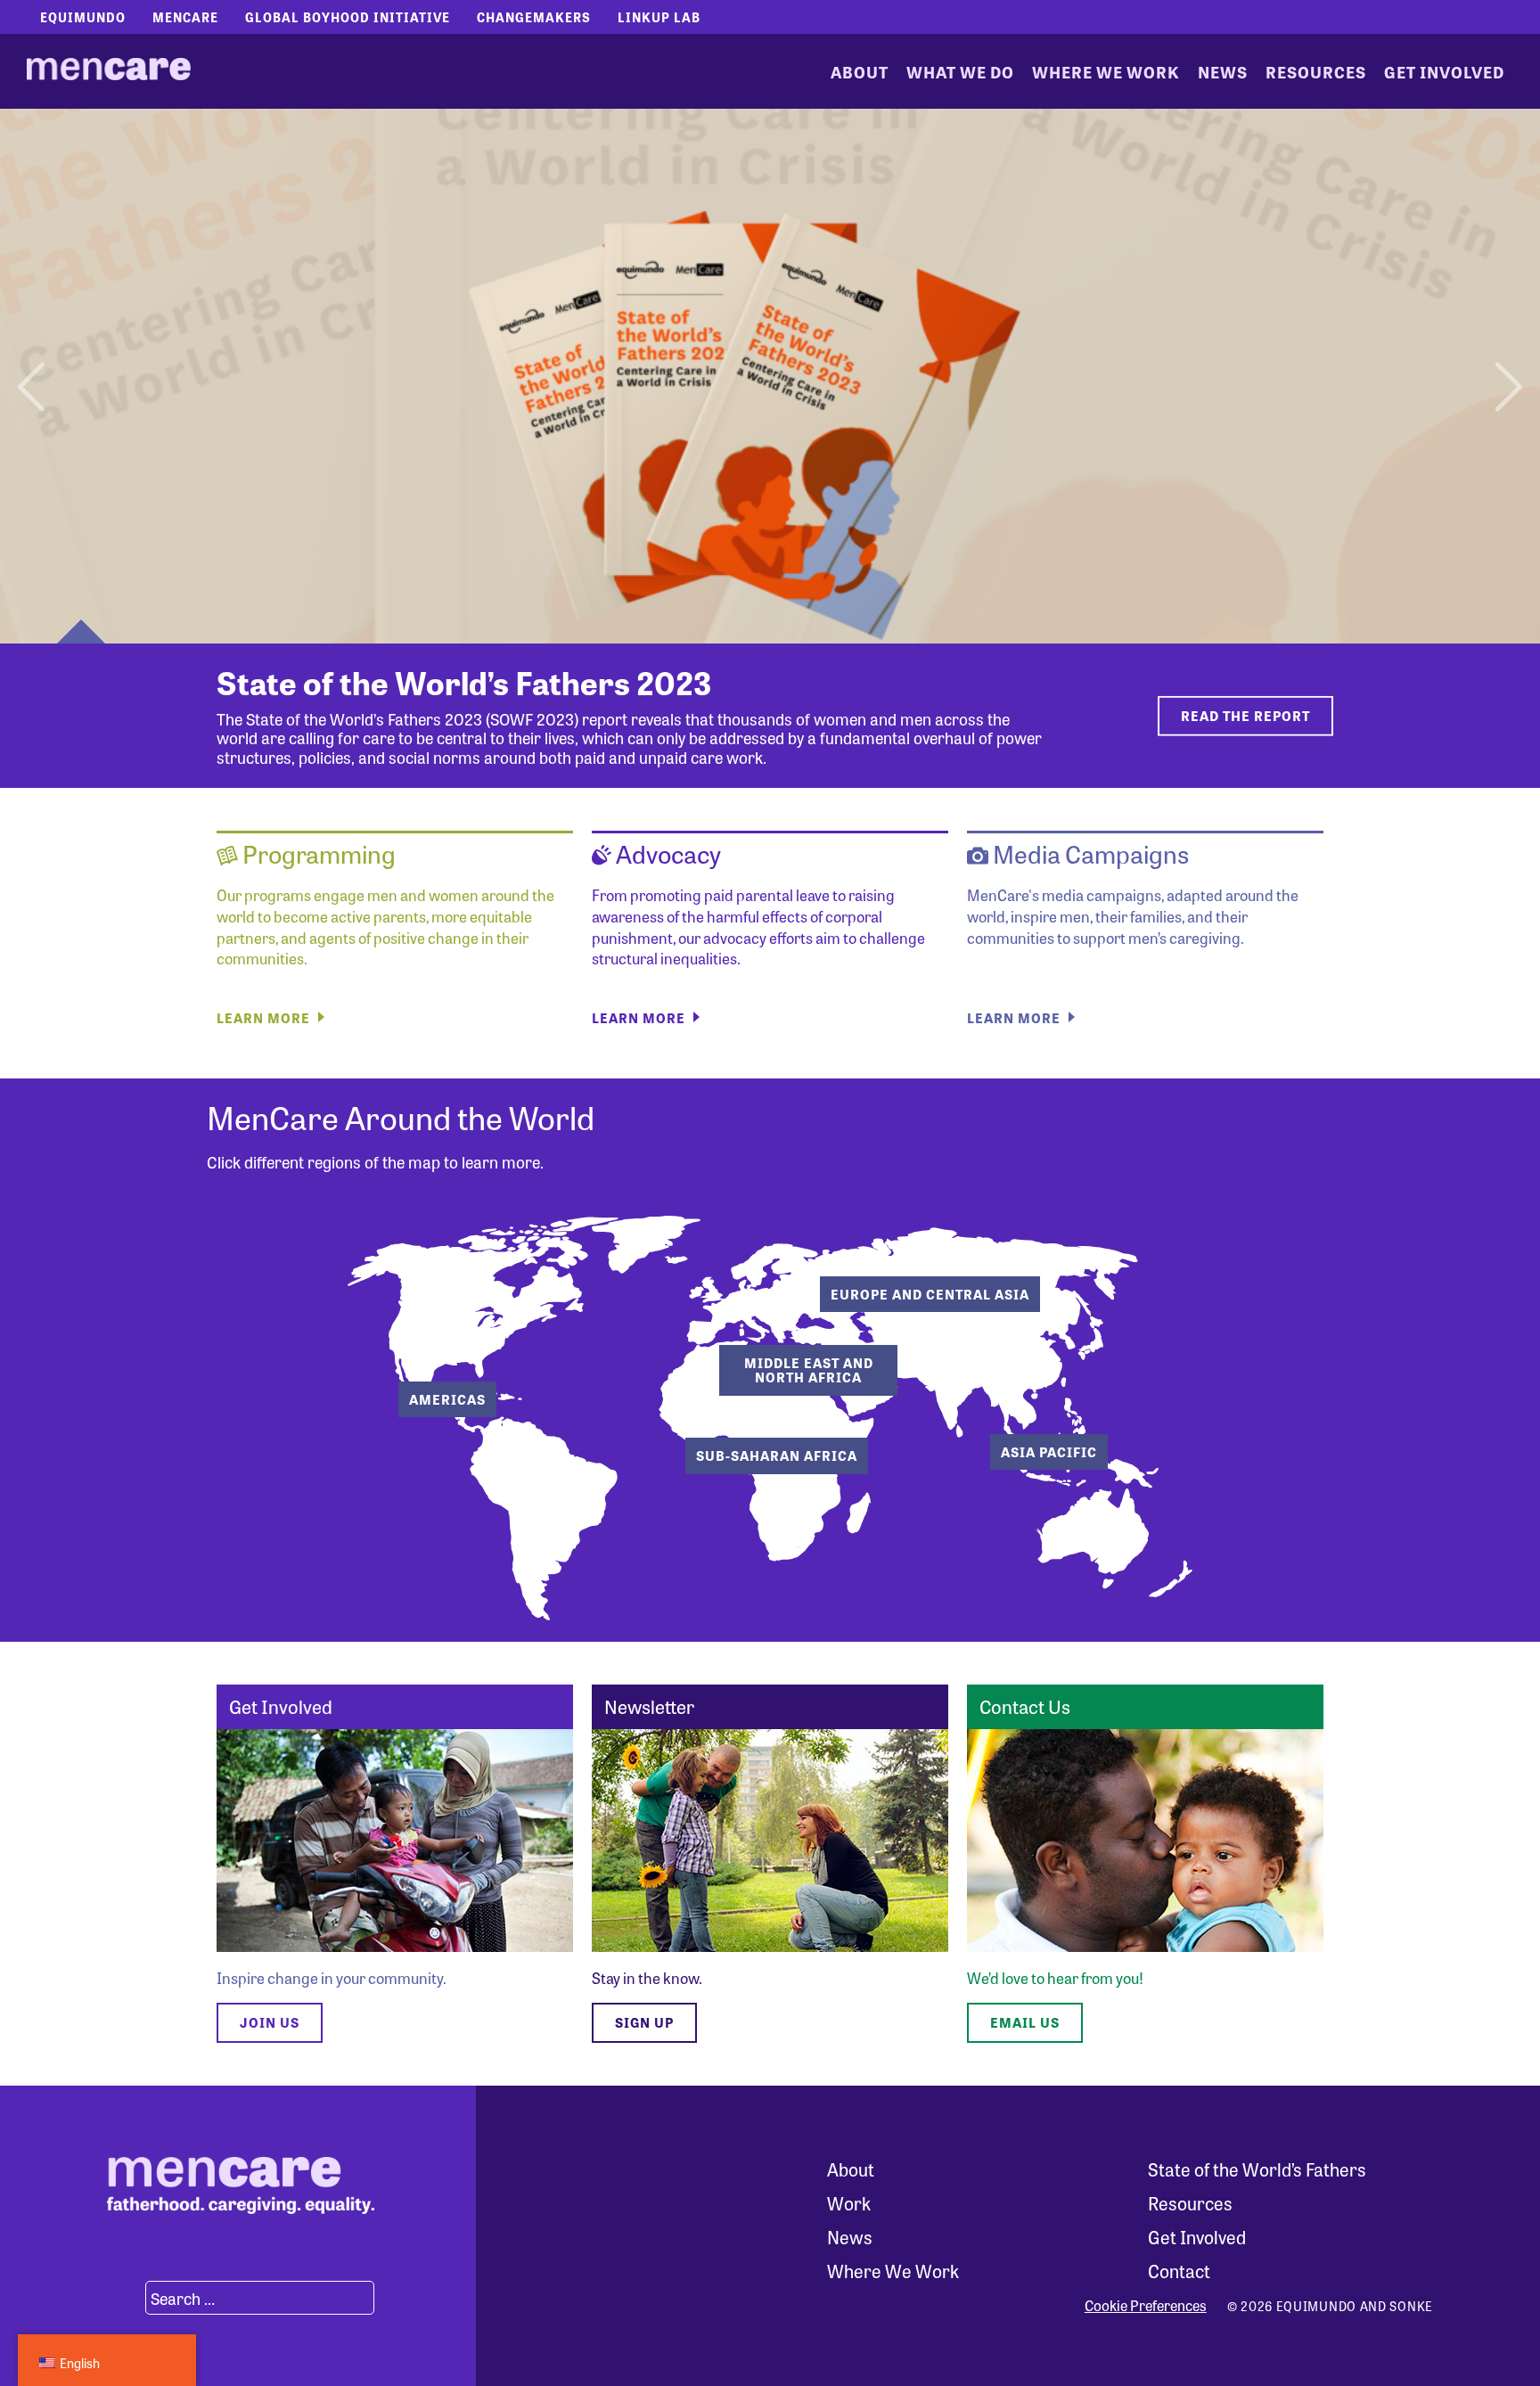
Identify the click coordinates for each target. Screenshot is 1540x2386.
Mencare (185, 17)
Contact (1179, 2271)
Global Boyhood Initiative (348, 17)
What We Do (960, 71)
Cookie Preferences (1146, 2306)
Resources (1316, 71)
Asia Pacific (1049, 1452)
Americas (447, 1399)
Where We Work (1106, 71)
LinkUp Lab (659, 17)
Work (849, 2203)
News (1223, 71)
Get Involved (1444, 71)
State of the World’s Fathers (1257, 2169)
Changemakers (534, 17)
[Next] (1507, 376)
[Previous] (33, 376)
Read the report (1245, 716)
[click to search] (124, 2298)
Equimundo (83, 17)
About (860, 71)
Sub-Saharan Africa (777, 1455)
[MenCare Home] (109, 71)
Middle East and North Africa (809, 1370)
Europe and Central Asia (930, 1294)
